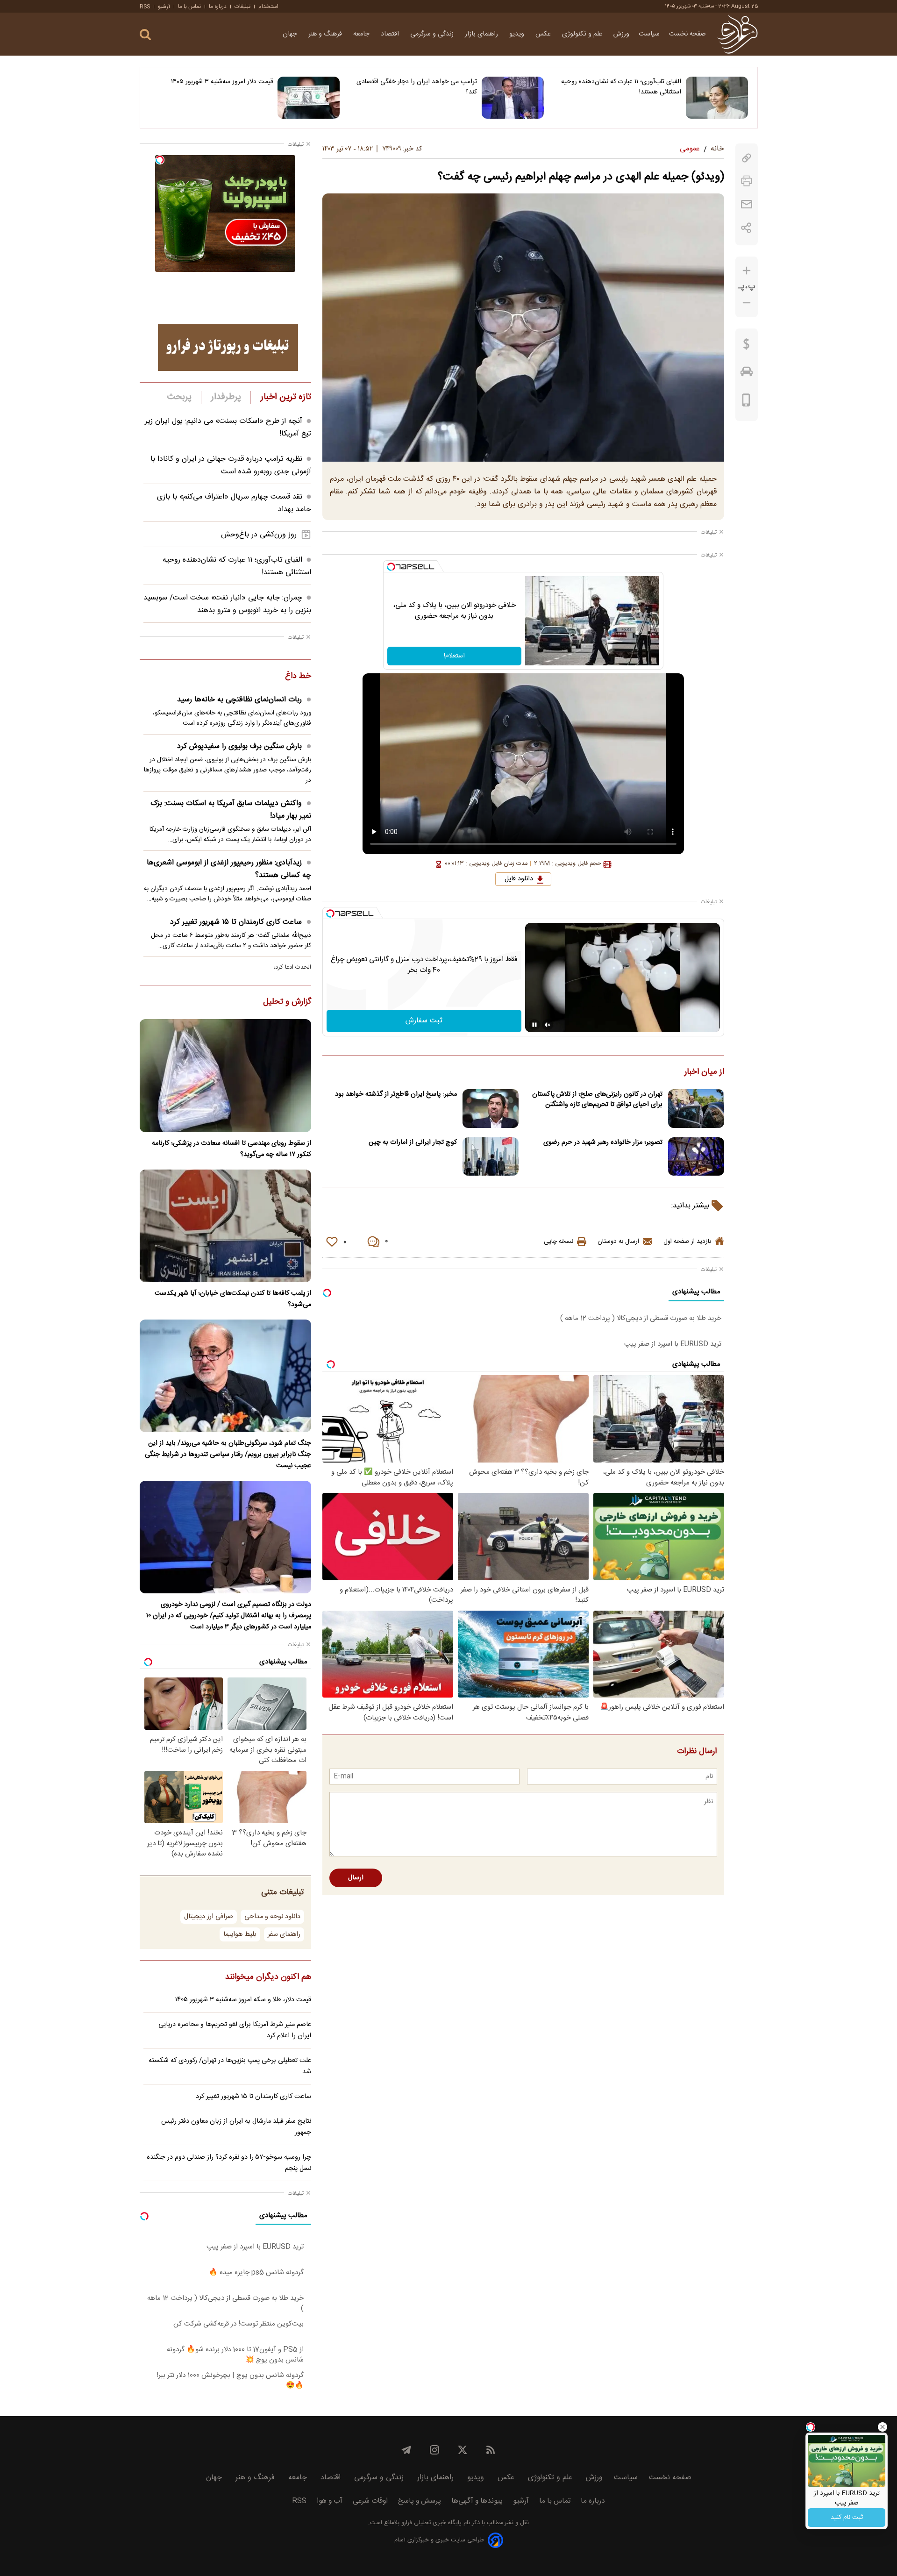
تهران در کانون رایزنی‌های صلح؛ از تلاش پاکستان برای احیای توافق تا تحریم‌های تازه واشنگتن (597, 1099)
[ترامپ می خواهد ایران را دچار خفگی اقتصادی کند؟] (513, 98)
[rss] (491, 2450)
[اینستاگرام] (434, 2450)
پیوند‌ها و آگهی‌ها (477, 2501)
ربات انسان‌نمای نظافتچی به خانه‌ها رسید (239, 700)
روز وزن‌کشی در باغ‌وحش (259, 535)
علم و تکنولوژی (583, 34)
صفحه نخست (687, 34)
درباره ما (218, 7)
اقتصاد (391, 34)
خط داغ (298, 677)
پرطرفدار (226, 397)
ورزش (621, 34)
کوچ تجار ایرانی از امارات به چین (413, 1142)
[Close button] (883, 2427)
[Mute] (548, 1025)
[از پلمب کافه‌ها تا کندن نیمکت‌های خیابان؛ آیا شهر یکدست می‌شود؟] (225, 1226)
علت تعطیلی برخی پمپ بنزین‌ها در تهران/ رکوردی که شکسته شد (230, 2066)
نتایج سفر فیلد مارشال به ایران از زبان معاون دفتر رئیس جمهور (236, 2127)
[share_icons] (746, 228)
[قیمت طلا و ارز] (747, 346)
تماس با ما (189, 7)
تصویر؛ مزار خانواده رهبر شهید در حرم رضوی (603, 1142)
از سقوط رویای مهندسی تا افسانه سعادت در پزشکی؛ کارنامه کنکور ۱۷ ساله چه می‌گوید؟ (231, 1149)
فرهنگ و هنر (326, 34)
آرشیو (164, 7)
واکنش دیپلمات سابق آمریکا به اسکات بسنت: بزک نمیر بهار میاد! (231, 810)
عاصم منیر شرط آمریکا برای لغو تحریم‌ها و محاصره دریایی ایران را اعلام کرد (235, 2030)
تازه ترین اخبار (286, 397)
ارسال (356, 1878)
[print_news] (747, 181)
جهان (291, 34)
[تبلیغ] (228, 348)
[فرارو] (737, 34)
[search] (145, 35)
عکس (544, 34)
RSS (145, 7)
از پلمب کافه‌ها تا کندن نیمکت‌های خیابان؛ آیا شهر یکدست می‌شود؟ (233, 1299)
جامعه (362, 34)
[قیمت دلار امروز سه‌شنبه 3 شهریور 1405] (309, 98)
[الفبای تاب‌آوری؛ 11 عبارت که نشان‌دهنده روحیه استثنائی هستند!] (717, 98)
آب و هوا (330, 2501)
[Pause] (534, 1025)
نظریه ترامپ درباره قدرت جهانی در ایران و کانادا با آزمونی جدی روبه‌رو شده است (231, 465)
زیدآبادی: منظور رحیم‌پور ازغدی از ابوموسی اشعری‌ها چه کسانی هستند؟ (229, 869)
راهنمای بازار (482, 34)
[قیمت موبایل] (746, 402)
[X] (463, 2450)
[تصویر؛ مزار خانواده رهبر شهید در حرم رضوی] (696, 1157)
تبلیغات (242, 7)
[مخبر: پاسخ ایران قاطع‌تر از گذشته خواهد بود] (491, 1109)
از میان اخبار (704, 1072)
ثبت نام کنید (847, 2518)
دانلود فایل (519, 879)
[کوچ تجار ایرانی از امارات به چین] (491, 1157)
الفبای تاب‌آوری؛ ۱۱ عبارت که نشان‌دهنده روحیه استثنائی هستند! (621, 87)
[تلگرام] (406, 2450)
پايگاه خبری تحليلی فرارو (431, 2523)
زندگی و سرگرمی (433, 34)
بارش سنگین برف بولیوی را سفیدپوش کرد (239, 746)
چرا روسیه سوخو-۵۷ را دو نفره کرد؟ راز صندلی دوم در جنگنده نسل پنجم (229, 2163)
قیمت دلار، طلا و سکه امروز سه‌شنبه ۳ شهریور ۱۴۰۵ (243, 2000)
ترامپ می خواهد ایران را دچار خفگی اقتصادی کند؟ (417, 87)
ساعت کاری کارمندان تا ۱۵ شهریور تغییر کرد (236, 922)
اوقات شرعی (370, 2501)
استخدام (268, 7)
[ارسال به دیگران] (747, 204)
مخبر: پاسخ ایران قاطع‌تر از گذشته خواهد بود (396, 1094)
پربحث (179, 397)
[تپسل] (391, 567)
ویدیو (518, 34)
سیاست (649, 34)
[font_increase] (747, 271)
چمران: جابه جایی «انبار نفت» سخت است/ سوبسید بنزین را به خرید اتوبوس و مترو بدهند (227, 604)
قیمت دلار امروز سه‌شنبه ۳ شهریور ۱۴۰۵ (222, 82)
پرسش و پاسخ (420, 2501)
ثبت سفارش (424, 1021)
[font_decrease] (747, 303)
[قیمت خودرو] (747, 374)
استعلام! (454, 656)
